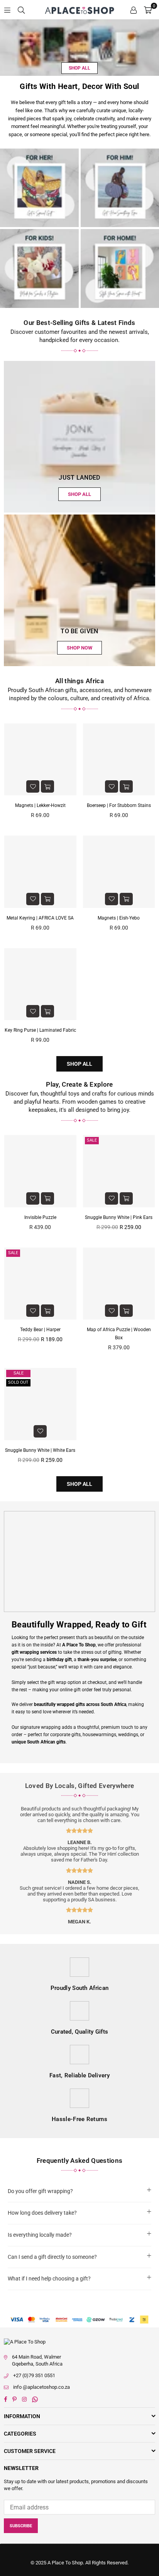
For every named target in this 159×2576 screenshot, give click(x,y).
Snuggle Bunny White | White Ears (40, 1450)
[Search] (21, 10)
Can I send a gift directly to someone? (52, 2257)
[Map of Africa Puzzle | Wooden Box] (119, 1284)
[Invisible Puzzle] (40, 1171)
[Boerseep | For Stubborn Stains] (119, 760)
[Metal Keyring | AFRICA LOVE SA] (40, 872)
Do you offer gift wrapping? (40, 2191)
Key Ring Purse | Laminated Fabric (40, 1030)
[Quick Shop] (47, 899)
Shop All (79, 1064)
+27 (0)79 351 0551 (34, 2375)
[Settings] (134, 10)
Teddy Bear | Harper (40, 1330)
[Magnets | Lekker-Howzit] (40, 760)
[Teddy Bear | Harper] (40, 1284)
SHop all (79, 494)
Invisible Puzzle (40, 1217)
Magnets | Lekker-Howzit (40, 805)
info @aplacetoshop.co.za (41, 2387)
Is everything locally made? (40, 2235)
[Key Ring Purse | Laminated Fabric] (40, 984)
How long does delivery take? (42, 2213)
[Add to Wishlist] (33, 786)
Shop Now (79, 648)
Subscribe (21, 2526)
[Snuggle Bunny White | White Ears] (40, 1404)
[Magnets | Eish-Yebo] (119, 872)
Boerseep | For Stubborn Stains (119, 805)
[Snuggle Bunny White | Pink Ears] (119, 1171)
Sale (92, 1140)
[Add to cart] (47, 786)
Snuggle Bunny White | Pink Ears (119, 1217)
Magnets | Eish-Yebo (119, 918)
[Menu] (7, 10)
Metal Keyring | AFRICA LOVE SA (40, 918)
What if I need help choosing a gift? (49, 2279)
